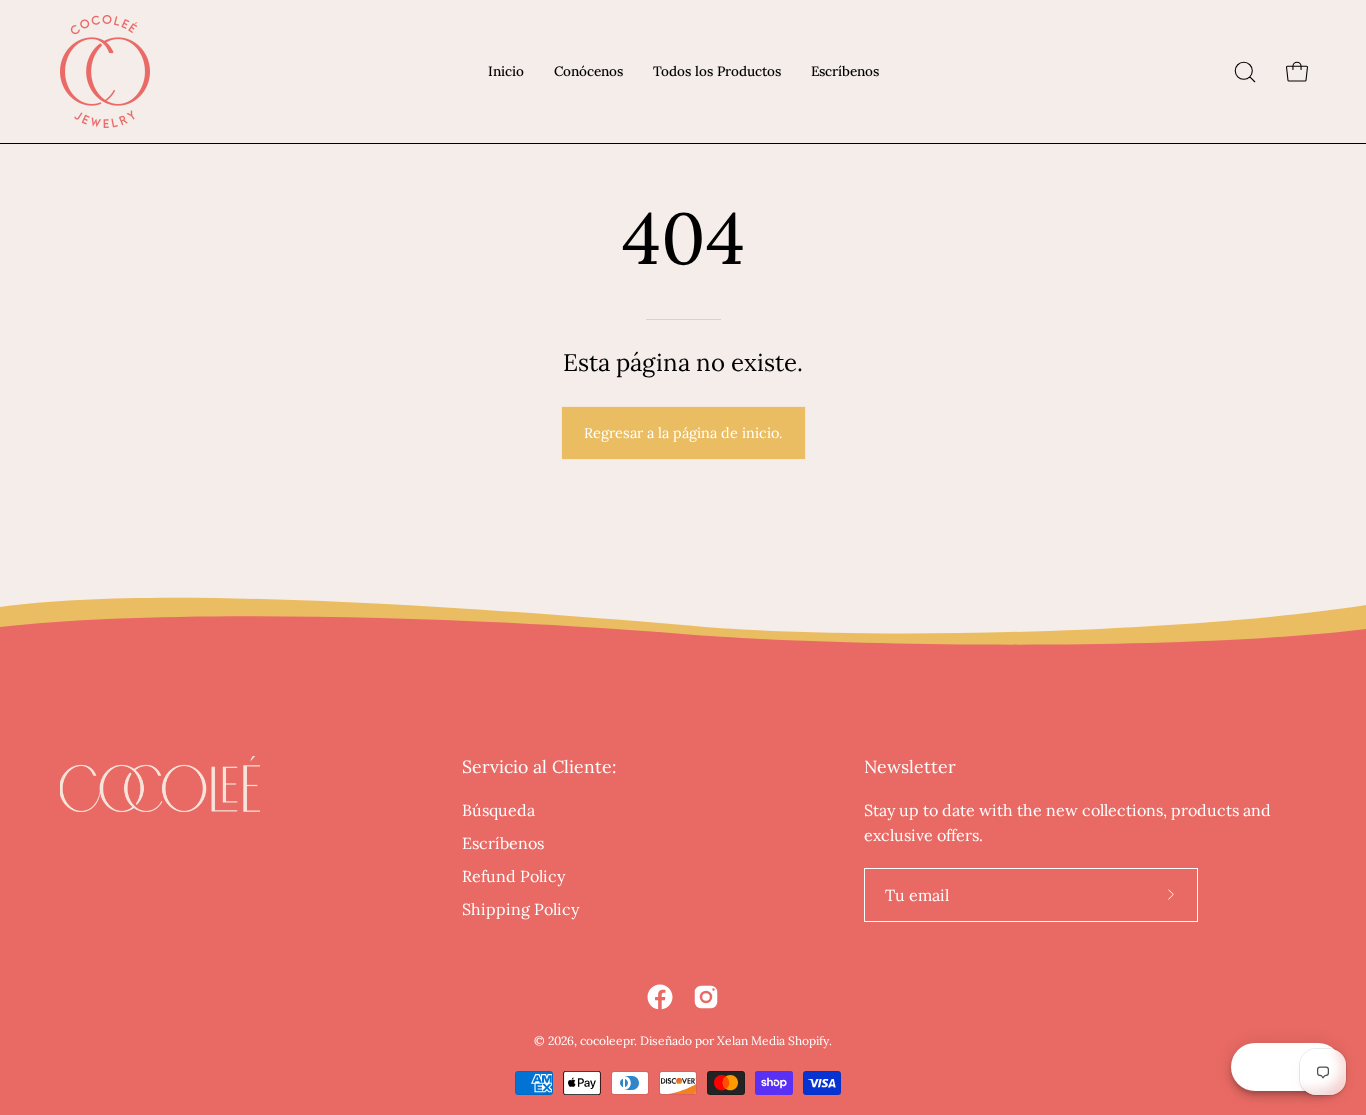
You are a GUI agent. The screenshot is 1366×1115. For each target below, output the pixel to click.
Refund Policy (513, 876)
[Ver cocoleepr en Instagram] (706, 997)
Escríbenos (503, 843)
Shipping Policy (520, 909)
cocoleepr (607, 1040)
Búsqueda (498, 810)
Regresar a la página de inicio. (683, 433)
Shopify (808, 1040)
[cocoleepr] (105, 71)
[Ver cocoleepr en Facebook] (660, 997)
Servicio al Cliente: (539, 767)
